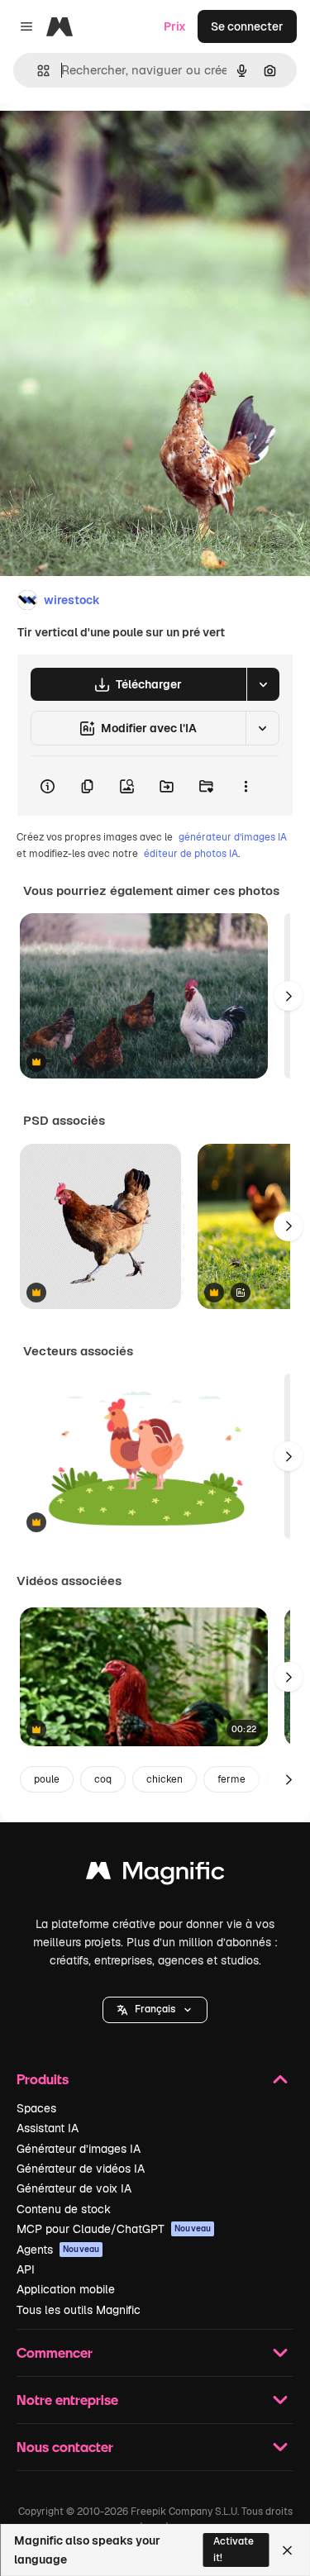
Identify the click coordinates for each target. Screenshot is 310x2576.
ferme (231, 1779)
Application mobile (66, 2289)
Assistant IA (48, 2128)
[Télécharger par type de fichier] (263, 684)
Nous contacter (65, 2447)
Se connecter (247, 26)
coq (103, 1779)
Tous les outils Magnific (79, 2310)
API (26, 2269)
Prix (175, 26)
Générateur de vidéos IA (81, 2169)
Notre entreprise (67, 2400)
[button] (155, 2010)
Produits (43, 2079)
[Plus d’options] (246, 786)
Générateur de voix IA (74, 2188)
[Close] (287, 2550)
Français (155, 2009)
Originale (109, 142)
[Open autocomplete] (37, 71)
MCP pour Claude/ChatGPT (114, 2229)
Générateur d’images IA (79, 2149)
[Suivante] (289, 996)
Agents (58, 2250)
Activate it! (234, 2549)
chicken (165, 1779)
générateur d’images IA (233, 837)
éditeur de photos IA (191, 854)
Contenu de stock (64, 2209)
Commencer (55, 2352)
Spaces (36, 2108)
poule (47, 1779)
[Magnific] (155, 1875)
